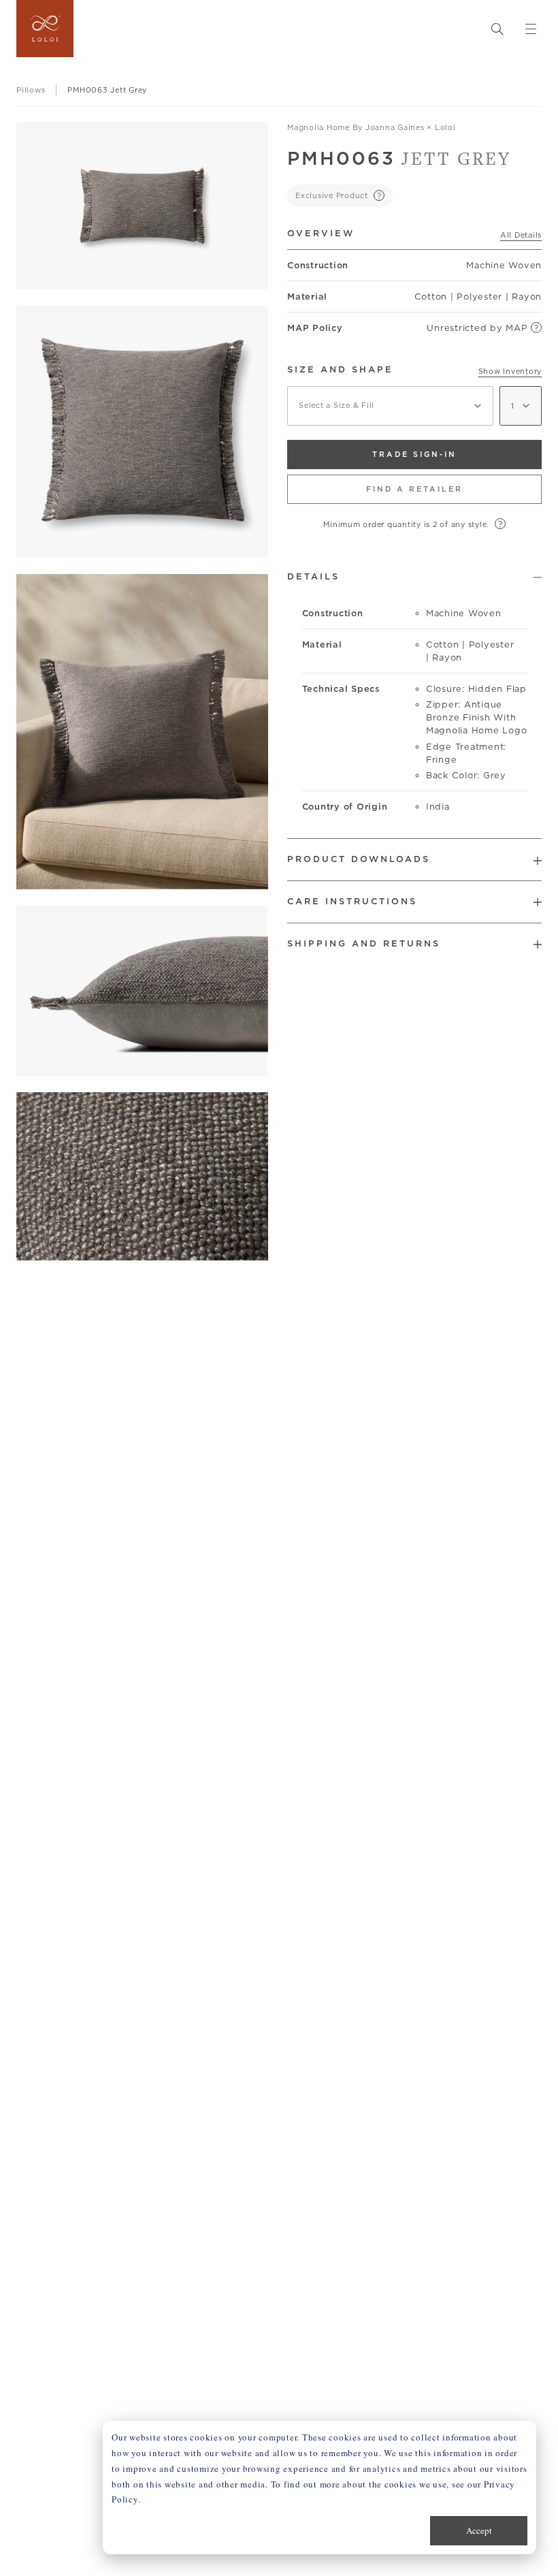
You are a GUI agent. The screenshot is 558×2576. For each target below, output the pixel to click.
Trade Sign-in (414, 454)
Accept (479, 2530)
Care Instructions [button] (352, 901)
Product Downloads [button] (359, 859)
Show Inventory (510, 371)
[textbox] (390, 406)
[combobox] (390, 406)
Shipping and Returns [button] (364, 943)
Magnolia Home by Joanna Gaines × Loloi (372, 127)
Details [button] (313, 576)
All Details (521, 235)
